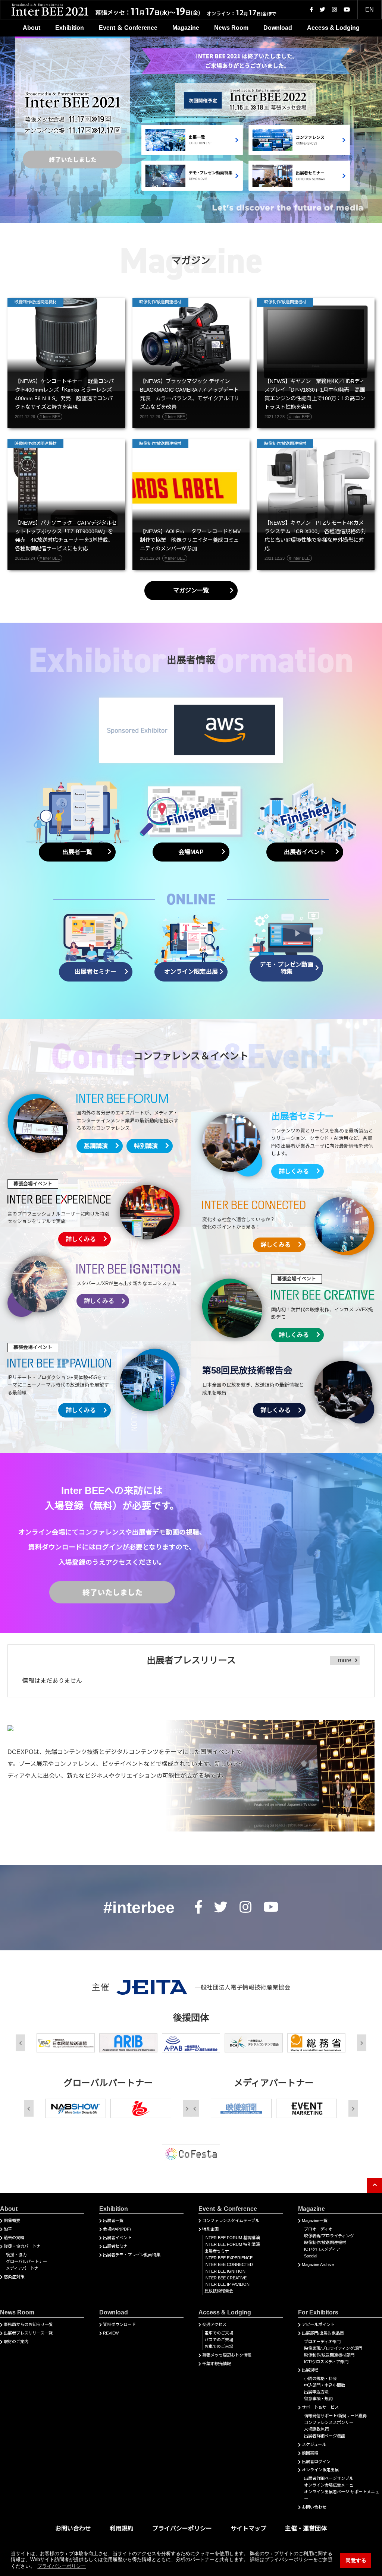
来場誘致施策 (316, 2429)
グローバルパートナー (26, 2261)
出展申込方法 (316, 2392)
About (32, 28)
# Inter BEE (50, 417)
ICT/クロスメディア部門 (326, 2362)
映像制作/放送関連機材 (325, 2242)
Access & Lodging (333, 28)
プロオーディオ (318, 2229)
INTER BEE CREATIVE (226, 2278)
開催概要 (12, 2221)
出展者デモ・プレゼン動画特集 (132, 2255)
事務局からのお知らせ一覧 (28, 2324)
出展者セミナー (117, 2246)
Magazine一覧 (315, 2221)
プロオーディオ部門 (322, 2342)
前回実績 (310, 2453)
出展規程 (310, 2370)
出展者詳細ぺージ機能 (325, 2436)
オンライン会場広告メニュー (331, 2485)
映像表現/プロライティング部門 (333, 2348)
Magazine (186, 28)
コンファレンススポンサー (329, 2422)
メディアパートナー (24, 2268)
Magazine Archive (318, 2264)
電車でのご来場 (219, 2333)
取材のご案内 (16, 2342)
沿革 (8, 2229)
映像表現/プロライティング (329, 2236)
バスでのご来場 (219, 2340)
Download (278, 28)
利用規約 (122, 2528)
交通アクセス (214, 2324)
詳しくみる (294, 1171)
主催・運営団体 (306, 2528)
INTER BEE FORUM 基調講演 (232, 2238)
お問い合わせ (314, 2507)
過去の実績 (14, 2238)
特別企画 (210, 2229)
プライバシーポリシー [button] (62, 2566)
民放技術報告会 (219, 2291)
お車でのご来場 (219, 2346)
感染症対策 (14, 2277)
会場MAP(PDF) (117, 2229)
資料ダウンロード (119, 2324)
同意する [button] (356, 2560)
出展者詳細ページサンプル (329, 2478)
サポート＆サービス (320, 2407)
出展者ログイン (316, 2462)
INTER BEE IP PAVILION (227, 2284)
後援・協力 (16, 2255)
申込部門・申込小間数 (325, 2385)
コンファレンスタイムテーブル (231, 2221)
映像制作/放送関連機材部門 (329, 2355)
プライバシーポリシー (182, 2528)
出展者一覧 (113, 2221)
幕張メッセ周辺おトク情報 (227, 2355)
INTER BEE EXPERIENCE (228, 2258)
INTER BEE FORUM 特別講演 (232, 2244)
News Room (231, 28)
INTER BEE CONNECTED (229, 2264)
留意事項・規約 (318, 2399)
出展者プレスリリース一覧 (28, 2333)
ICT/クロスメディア (322, 2249)
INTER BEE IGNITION (225, 2271)
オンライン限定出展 (320, 2470)
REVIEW (111, 2333)
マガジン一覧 (191, 590)
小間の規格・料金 (320, 2379)
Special (311, 2256)
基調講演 (96, 1146)
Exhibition (70, 28)
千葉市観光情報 (217, 2364)
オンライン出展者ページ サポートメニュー (342, 2495)
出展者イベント (117, 2238)
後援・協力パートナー (24, 2246)
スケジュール (314, 2444)
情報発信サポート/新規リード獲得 (335, 2416)
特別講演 (146, 1146)
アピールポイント (318, 2324)
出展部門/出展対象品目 (323, 2333)
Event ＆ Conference (128, 28)
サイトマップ (248, 2528)
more (345, 1660)
